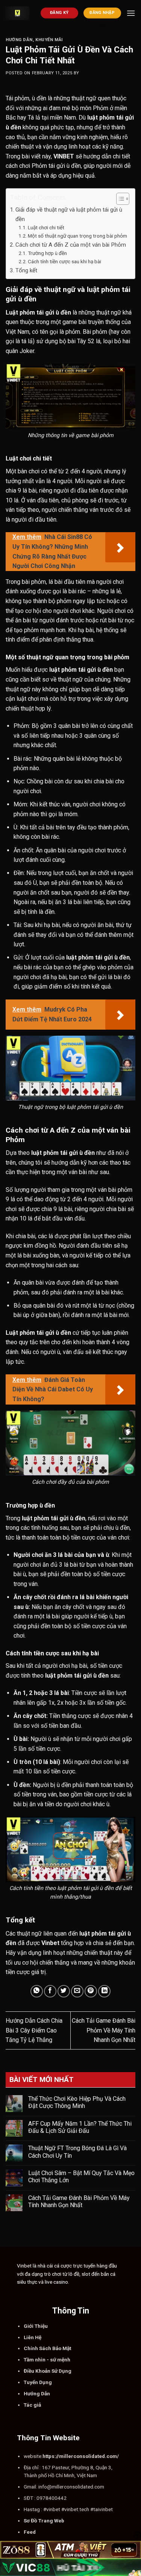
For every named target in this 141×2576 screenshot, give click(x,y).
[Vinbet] (17, 13)
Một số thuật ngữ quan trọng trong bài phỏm (77, 236)
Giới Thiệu (36, 2326)
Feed (30, 2532)
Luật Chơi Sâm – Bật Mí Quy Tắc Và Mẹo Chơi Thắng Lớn (81, 2177)
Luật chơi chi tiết (46, 227)
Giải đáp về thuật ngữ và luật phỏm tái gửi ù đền (69, 214)
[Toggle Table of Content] (119, 199)
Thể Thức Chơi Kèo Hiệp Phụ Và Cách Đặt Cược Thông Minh (77, 2102)
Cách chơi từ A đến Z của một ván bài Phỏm (71, 245)
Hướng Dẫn (19, 40)
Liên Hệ (33, 2337)
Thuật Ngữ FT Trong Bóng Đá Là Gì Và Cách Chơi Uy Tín (77, 2152)
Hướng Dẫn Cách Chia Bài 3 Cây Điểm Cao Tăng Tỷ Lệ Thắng (34, 2030)
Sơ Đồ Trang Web (44, 2521)
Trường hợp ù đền (47, 253)
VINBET (64, 156)
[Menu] (131, 13)
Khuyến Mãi (49, 40)
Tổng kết (26, 270)
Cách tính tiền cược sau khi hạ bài (64, 261)
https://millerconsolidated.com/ (81, 2456)
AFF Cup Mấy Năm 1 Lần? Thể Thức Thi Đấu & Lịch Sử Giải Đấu (80, 2127)
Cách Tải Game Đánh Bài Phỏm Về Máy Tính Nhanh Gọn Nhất (104, 2030)
